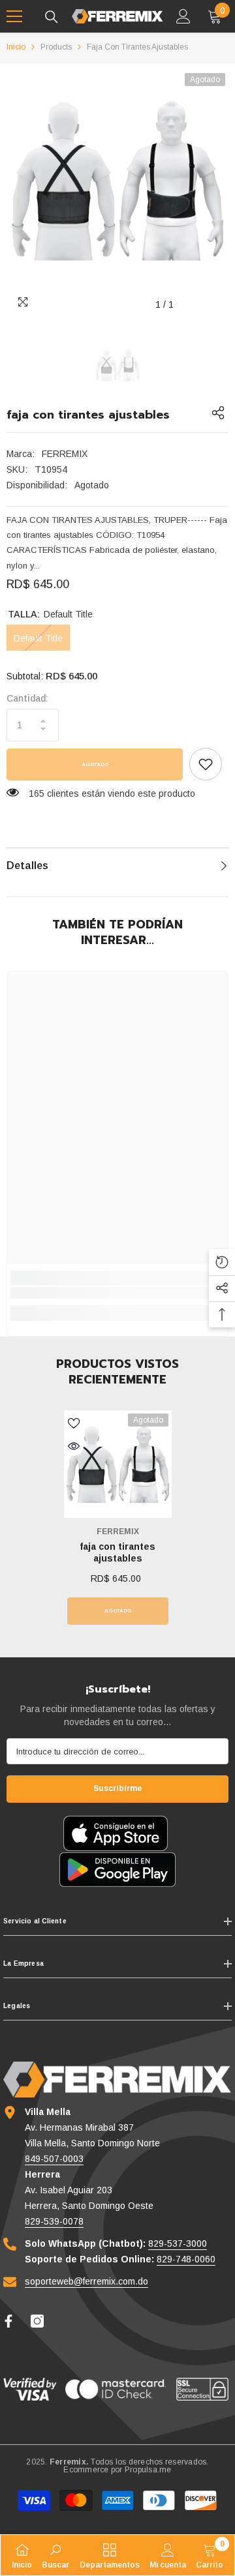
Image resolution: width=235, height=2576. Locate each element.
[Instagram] (37, 2321)
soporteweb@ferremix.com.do (86, 2281)
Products (56, 47)
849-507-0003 (54, 2159)
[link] (206, 764)
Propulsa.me (148, 2470)
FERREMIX (65, 454)
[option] (117, 181)
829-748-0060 (186, 2259)
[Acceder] (183, 16)
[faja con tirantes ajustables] (118, 1464)
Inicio (16, 47)
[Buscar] (52, 17)
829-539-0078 (54, 2221)
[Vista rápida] (74, 1446)
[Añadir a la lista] (74, 1423)
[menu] (14, 16)
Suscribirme (117, 1788)
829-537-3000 (178, 2243)
